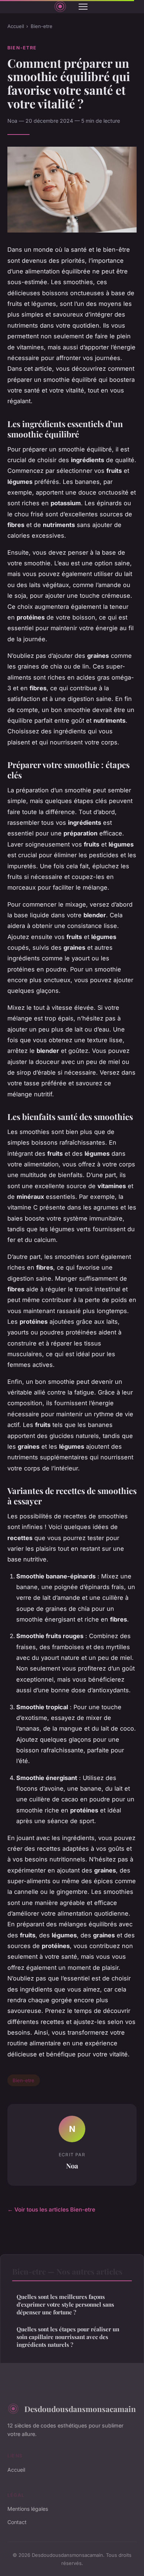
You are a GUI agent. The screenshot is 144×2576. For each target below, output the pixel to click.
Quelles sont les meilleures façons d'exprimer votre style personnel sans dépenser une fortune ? (65, 2305)
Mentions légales (28, 2509)
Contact (17, 2522)
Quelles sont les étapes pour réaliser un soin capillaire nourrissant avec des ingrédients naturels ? (68, 2337)
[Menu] (83, 7)
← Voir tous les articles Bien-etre (51, 2210)
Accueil (16, 26)
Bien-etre (42, 26)
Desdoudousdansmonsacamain (80, 2409)
